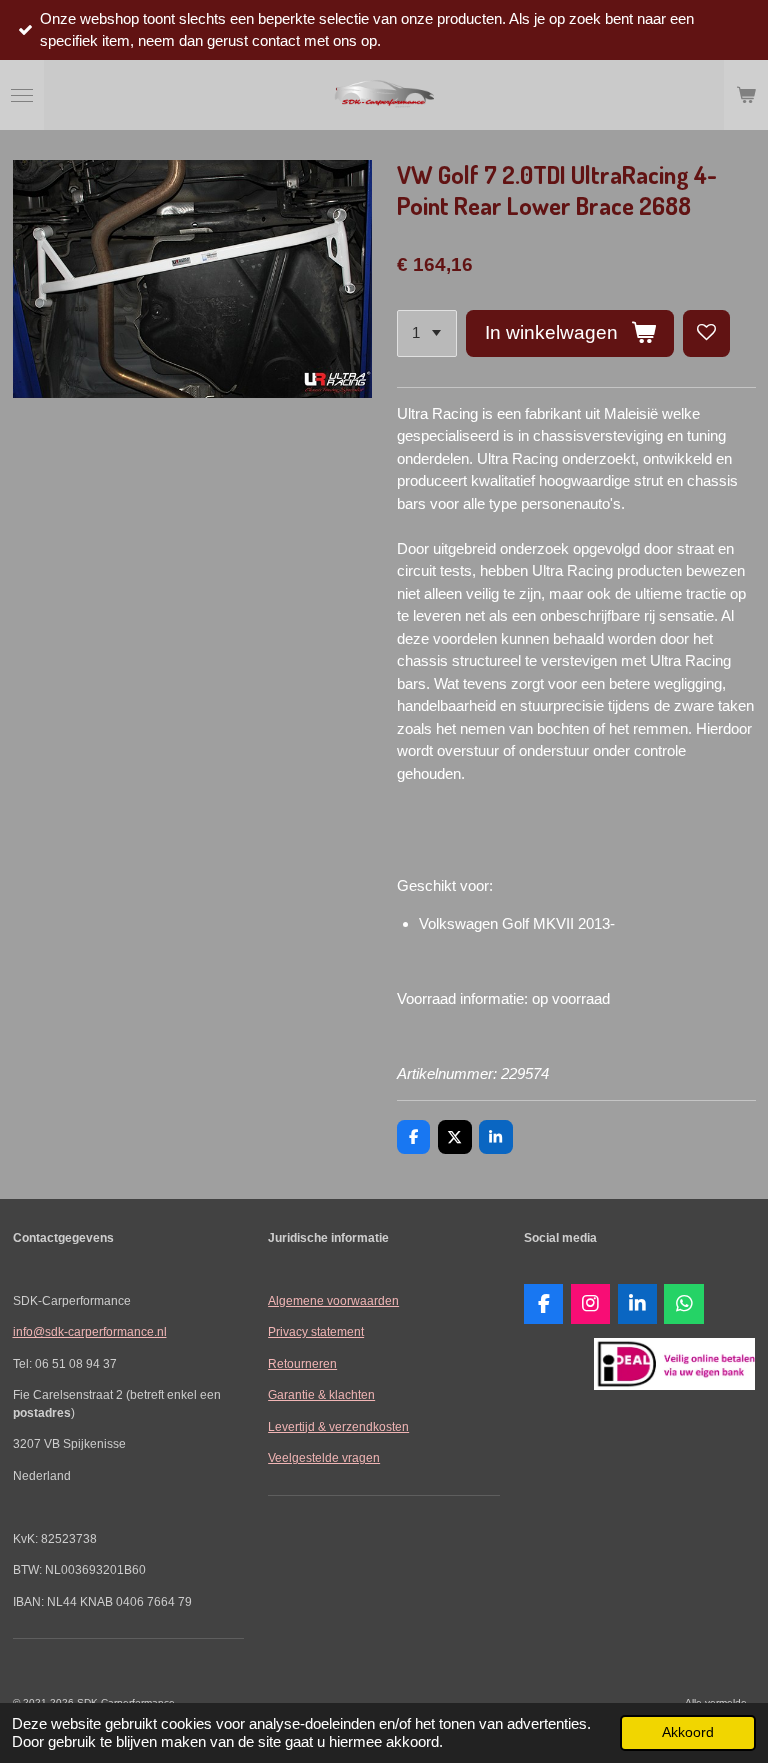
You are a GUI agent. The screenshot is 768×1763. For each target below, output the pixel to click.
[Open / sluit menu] (22, 95)
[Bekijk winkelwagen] (746, 95)
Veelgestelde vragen (324, 1457)
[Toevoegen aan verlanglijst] (706, 333)
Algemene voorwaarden (333, 1300)
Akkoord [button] (688, 1732)
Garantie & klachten (321, 1394)
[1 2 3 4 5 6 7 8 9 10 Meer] (427, 333)
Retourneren (302, 1363)
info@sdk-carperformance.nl (90, 1331)
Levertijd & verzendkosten (338, 1426)
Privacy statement (316, 1331)
